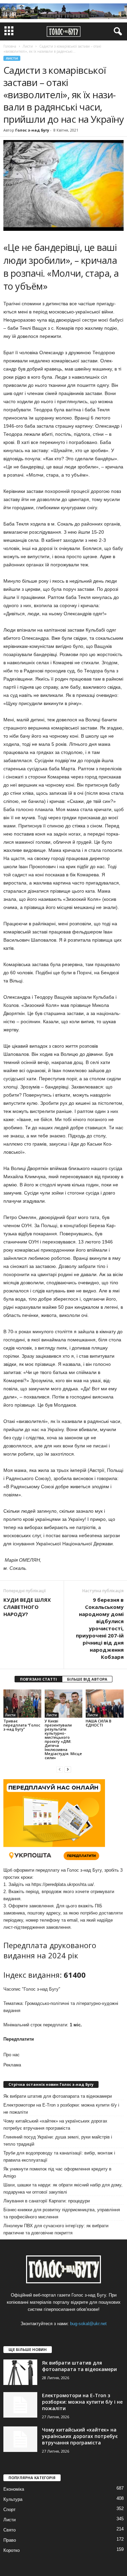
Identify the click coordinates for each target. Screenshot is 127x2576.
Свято (9, 2530)
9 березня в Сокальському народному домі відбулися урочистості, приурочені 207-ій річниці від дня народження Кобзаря (100, 1628)
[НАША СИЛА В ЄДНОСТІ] (105, 1704)
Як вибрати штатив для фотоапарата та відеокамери (58, 2096)
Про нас (12, 2055)
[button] (117, 32)
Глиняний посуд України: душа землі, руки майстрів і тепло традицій (58, 2141)
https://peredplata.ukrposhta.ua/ (63, 1884)
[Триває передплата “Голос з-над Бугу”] (22, 1704)
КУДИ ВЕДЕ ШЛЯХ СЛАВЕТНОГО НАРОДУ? (27, 1607)
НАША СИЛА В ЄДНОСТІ (99, 1723)
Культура (13, 2499)
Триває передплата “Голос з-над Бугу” (22, 1725)
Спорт (9, 2510)
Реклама (12, 2065)
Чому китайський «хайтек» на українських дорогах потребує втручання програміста (55, 2125)
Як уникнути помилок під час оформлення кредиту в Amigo (57, 2173)
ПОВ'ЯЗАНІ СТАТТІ (38, 1679)
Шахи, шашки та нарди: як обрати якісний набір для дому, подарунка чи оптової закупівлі (63, 2188)
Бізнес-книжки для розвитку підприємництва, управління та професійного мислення (62, 2213)
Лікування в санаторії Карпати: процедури (47, 2201)
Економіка (14, 2489)
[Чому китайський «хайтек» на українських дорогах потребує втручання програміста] (20, 2439)
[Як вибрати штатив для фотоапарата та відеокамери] (20, 2372)
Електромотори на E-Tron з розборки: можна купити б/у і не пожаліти (61, 2109)
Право (10, 2540)
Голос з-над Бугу (32, 130)
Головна (10, 46)
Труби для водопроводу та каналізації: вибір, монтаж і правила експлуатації (59, 2157)
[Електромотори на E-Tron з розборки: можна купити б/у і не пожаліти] (20, 2405)
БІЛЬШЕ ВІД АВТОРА (87, 1679)
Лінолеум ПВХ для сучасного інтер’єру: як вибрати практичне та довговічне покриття (56, 2229)
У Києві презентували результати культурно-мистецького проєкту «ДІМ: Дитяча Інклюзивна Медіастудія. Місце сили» (63, 1739)
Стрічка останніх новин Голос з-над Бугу (51, 2084)
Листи (12, 58)
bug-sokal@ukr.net (88, 2324)
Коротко (12, 2550)
